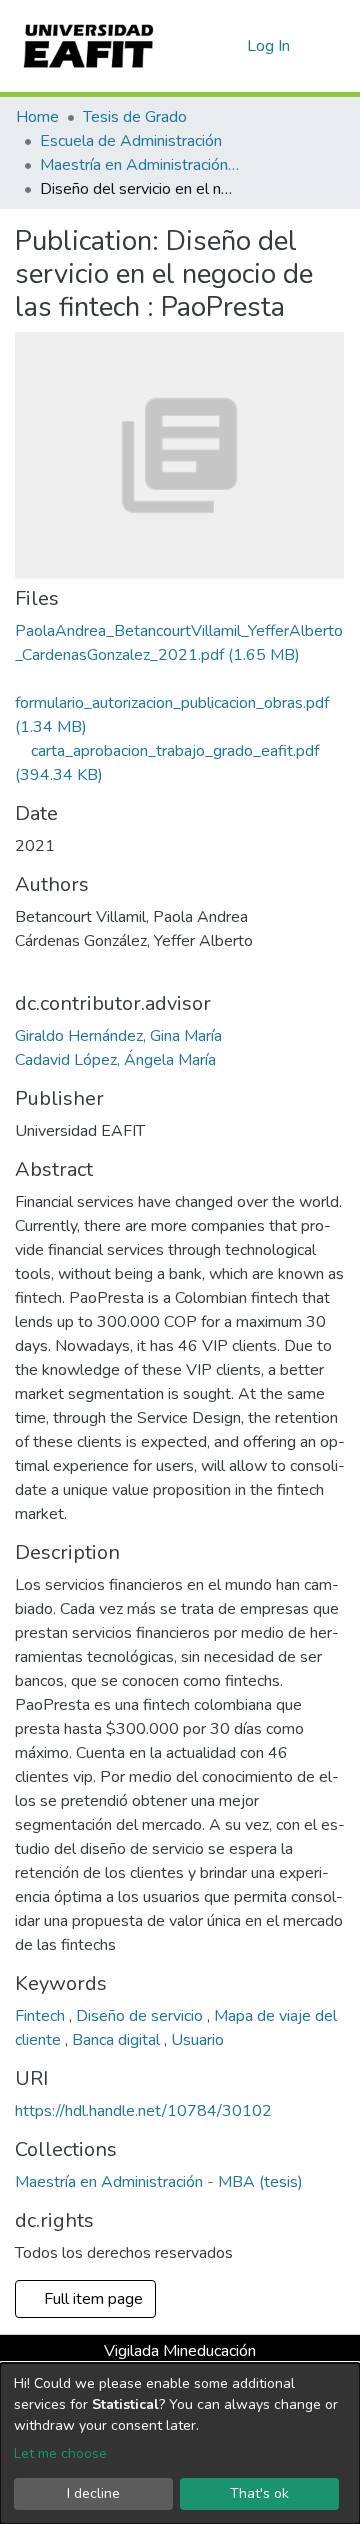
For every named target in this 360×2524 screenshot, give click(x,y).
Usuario (197, 2040)
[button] (228, 46)
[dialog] (180, 2443)
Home (37, 117)
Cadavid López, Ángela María (115, 1060)
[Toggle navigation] (332, 46)
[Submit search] (199, 46)
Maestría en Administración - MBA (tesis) (140, 165)
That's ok (259, 2493)
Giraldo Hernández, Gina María (118, 1036)
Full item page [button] (91, 2299)
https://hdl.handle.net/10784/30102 (143, 2111)
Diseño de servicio (141, 2016)
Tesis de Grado (135, 117)
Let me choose (60, 2453)
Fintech (42, 2016)
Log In (269, 46)
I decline (93, 2493)
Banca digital (118, 2040)
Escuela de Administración (131, 141)
